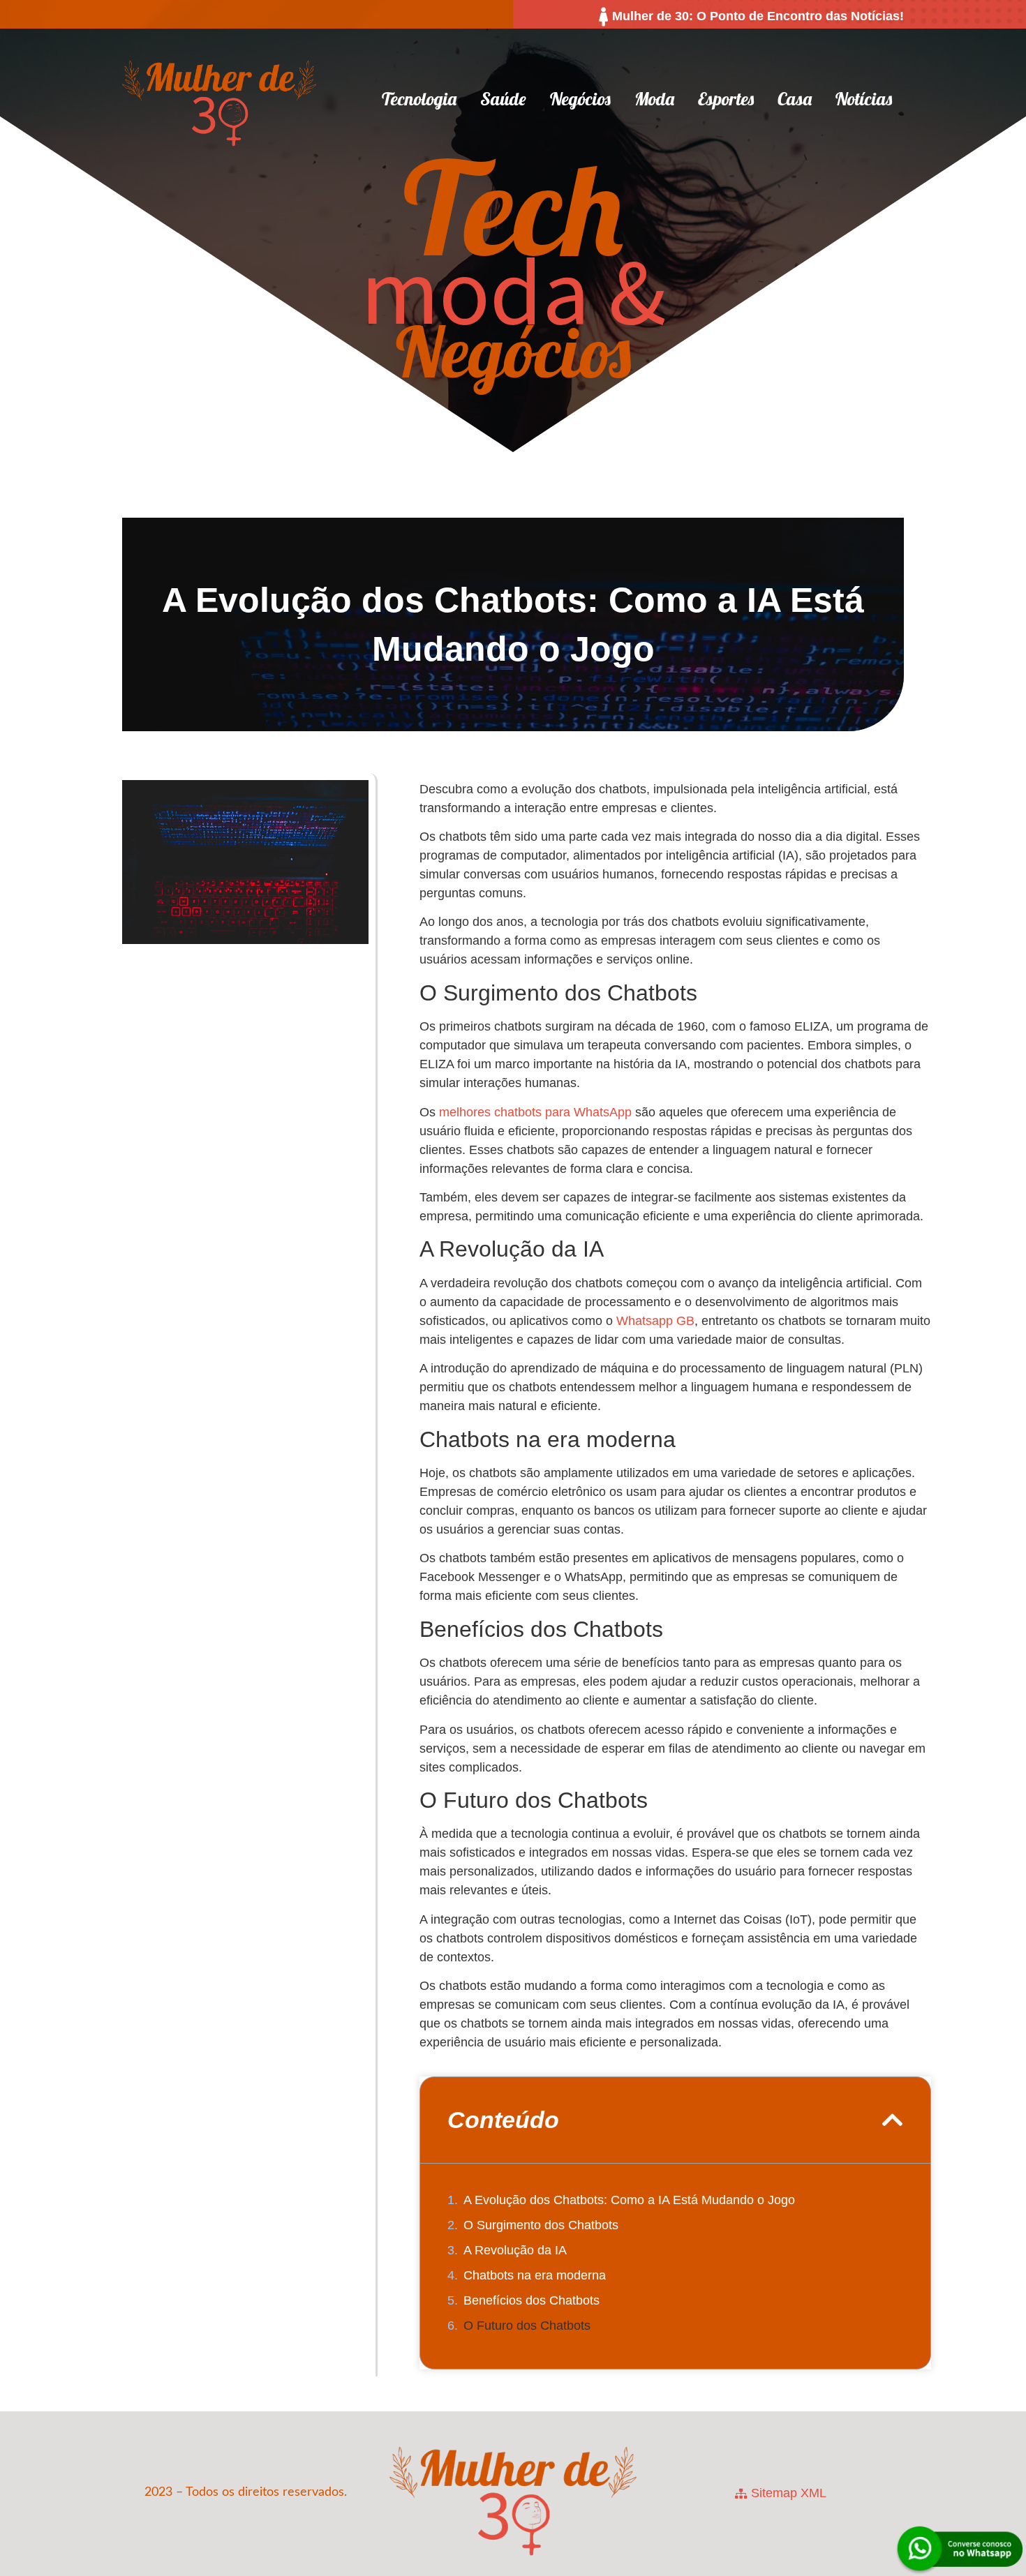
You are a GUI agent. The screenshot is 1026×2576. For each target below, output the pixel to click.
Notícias (864, 99)
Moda (654, 99)
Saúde (503, 99)
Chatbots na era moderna (535, 2275)
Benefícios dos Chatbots (531, 2300)
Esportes (726, 99)
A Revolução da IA (515, 2250)
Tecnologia (419, 99)
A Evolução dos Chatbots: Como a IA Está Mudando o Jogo (629, 2200)
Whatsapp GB (655, 1321)
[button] (893, 2120)
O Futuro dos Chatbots (527, 2326)
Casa (795, 99)
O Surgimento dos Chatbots (541, 2225)
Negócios (580, 99)
